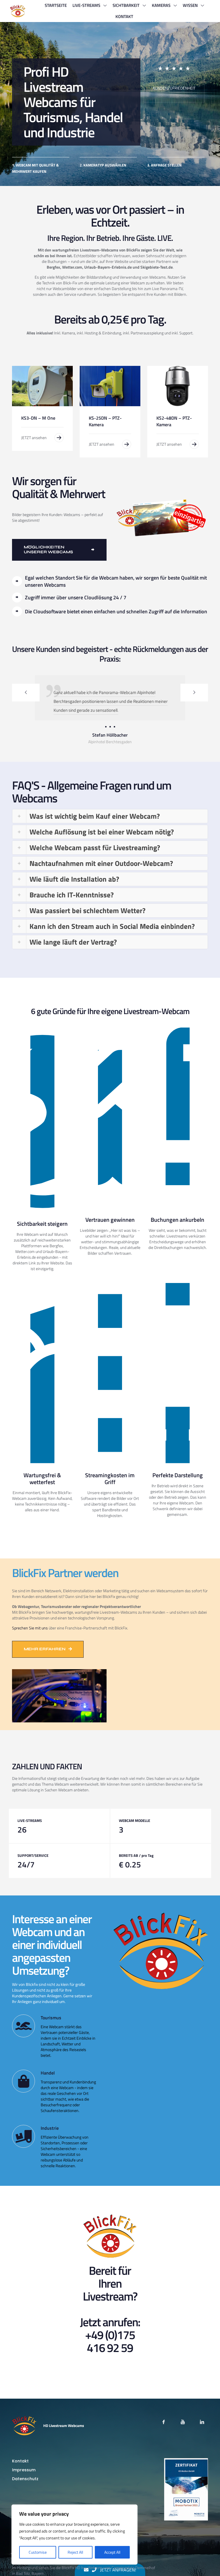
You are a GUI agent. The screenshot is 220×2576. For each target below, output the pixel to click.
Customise (38, 2552)
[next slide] (194, 693)
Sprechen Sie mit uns (30, 1646)
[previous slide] (26, 693)
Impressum (24, 2488)
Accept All (112, 2552)
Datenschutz (25, 2496)
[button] (110, 834)
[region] (74, 2535)
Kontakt (20, 2479)
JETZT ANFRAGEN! (117, 2570)
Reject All (75, 2552)
